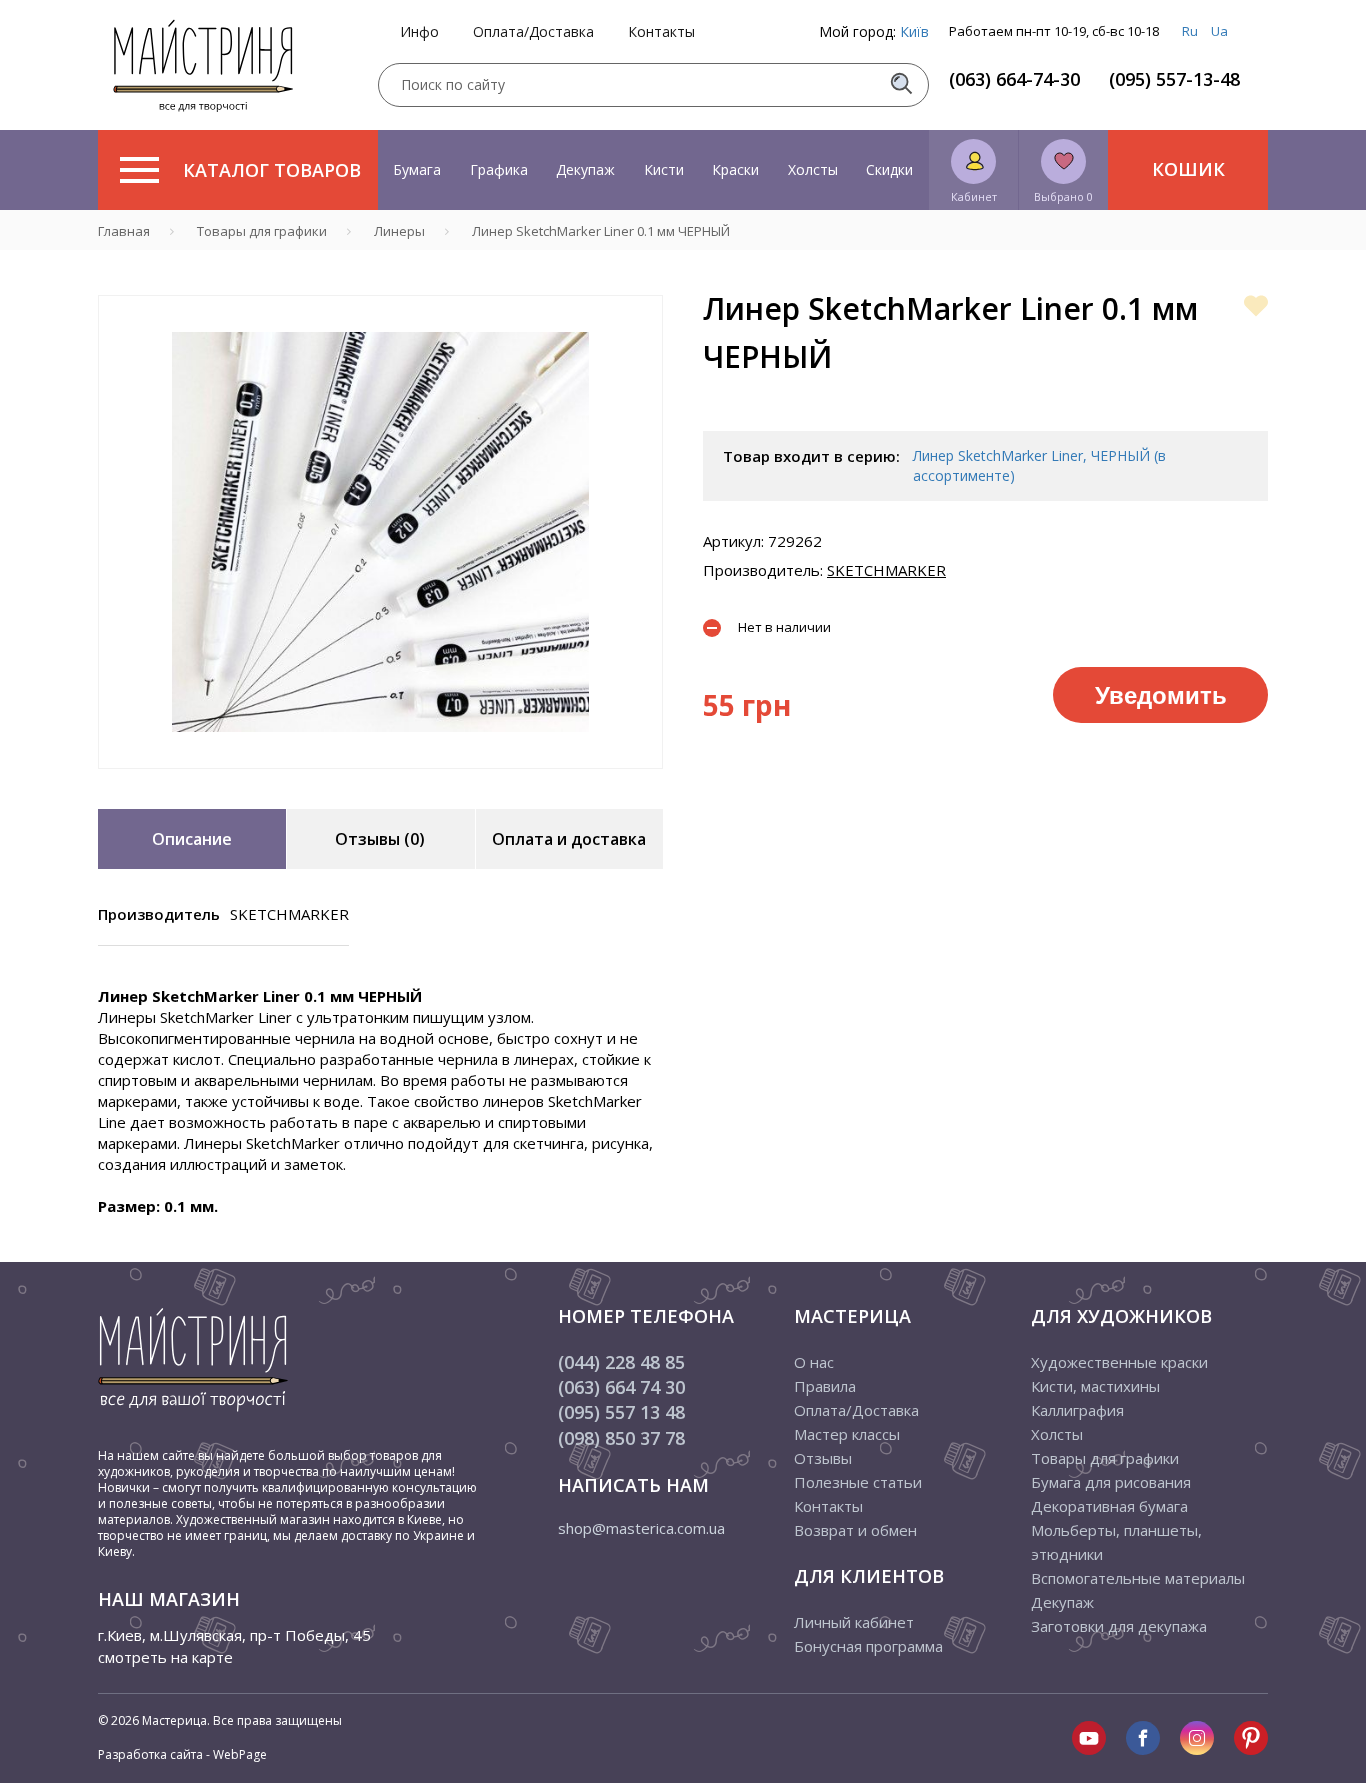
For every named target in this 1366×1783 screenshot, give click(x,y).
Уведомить (1161, 694)
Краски (735, 169)
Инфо (419, 32)
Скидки (889, 169)
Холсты (813, 169)
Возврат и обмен (855, 1530)
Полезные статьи (858, 1482)
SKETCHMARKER (886, 570)
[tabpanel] (380, 532)
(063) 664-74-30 (1014, 79)
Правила (825, 1386)
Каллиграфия (1077, 1410)
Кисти (664, 169)
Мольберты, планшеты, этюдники (1116, 1542)
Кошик (1188, 169)
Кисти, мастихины (1095, 1386)
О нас (814, 1362)
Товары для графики (1105, 1458)
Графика (499, 169)
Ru (1190, 31)
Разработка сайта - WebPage (182, 1754)
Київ (914, 31)
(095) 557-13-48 (1174, 79)
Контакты (661, 32)
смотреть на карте (165, 1657)
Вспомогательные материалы (1138, 1578)
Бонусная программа (868, 1646)
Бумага (417, 169)
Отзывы (823, 1458)
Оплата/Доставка (533, 32)
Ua (1219, 31)
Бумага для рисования (1111, 1482)
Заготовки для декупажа (1119, 1626)
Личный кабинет (854, 1622)
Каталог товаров (272, 170)
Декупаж (585, 169)
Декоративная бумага (1109, 1506)
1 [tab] (381, 783)
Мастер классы (847, 1434)
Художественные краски (1119, 1362)
